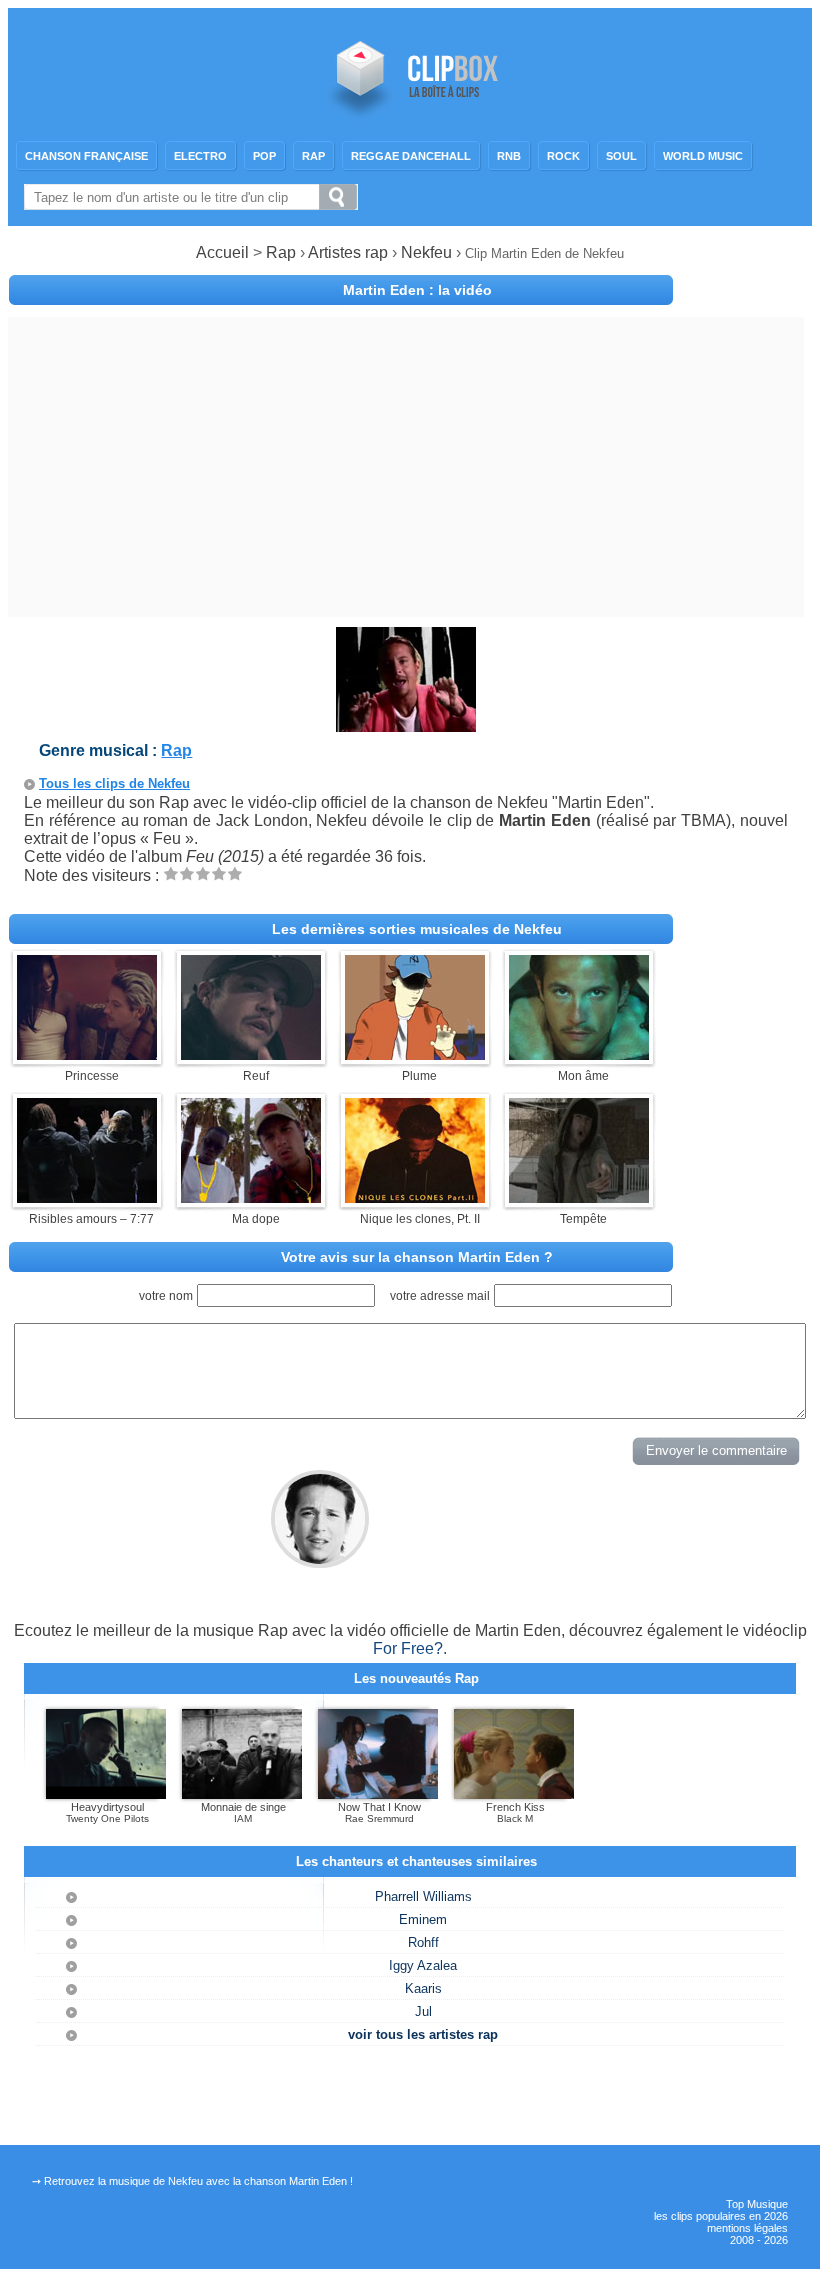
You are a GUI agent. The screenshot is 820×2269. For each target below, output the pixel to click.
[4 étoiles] (219, 873)
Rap (313, 156)
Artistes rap (348, 252)
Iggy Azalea (423, 1965)
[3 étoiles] (203, 873)
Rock (563, 156)
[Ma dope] (251, 1197)
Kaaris (423, 1988)
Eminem (423, 1919)
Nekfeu (428, 252)
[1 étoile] (171, 873)
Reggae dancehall (411, 156)
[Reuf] (251, 1054)
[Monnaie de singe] (242, 1795)
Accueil (222, 252)
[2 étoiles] (187, 873)
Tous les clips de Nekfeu (114, 783)
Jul (423, 2011)
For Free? (408, 1648)
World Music (703, 156)
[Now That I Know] (378, 1795)
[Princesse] (87, 1054)
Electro (200, 156)
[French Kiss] (514, 1795)
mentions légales (747, 2228)
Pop (264, 156)
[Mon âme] (579, 1054)
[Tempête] (579, 1197)
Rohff (423, 1942)
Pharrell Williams (423, 1896)
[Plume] (415, 1054)
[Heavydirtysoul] (106, 1795)
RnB (509, 156)
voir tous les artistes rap (423, 2034)
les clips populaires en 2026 (721, 2216)
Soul (621, 156)
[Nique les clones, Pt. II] (415, 1197)
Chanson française (86, 156)
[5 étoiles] (235, 873)
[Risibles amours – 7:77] (87, 1197)
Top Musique (757, 2204)
